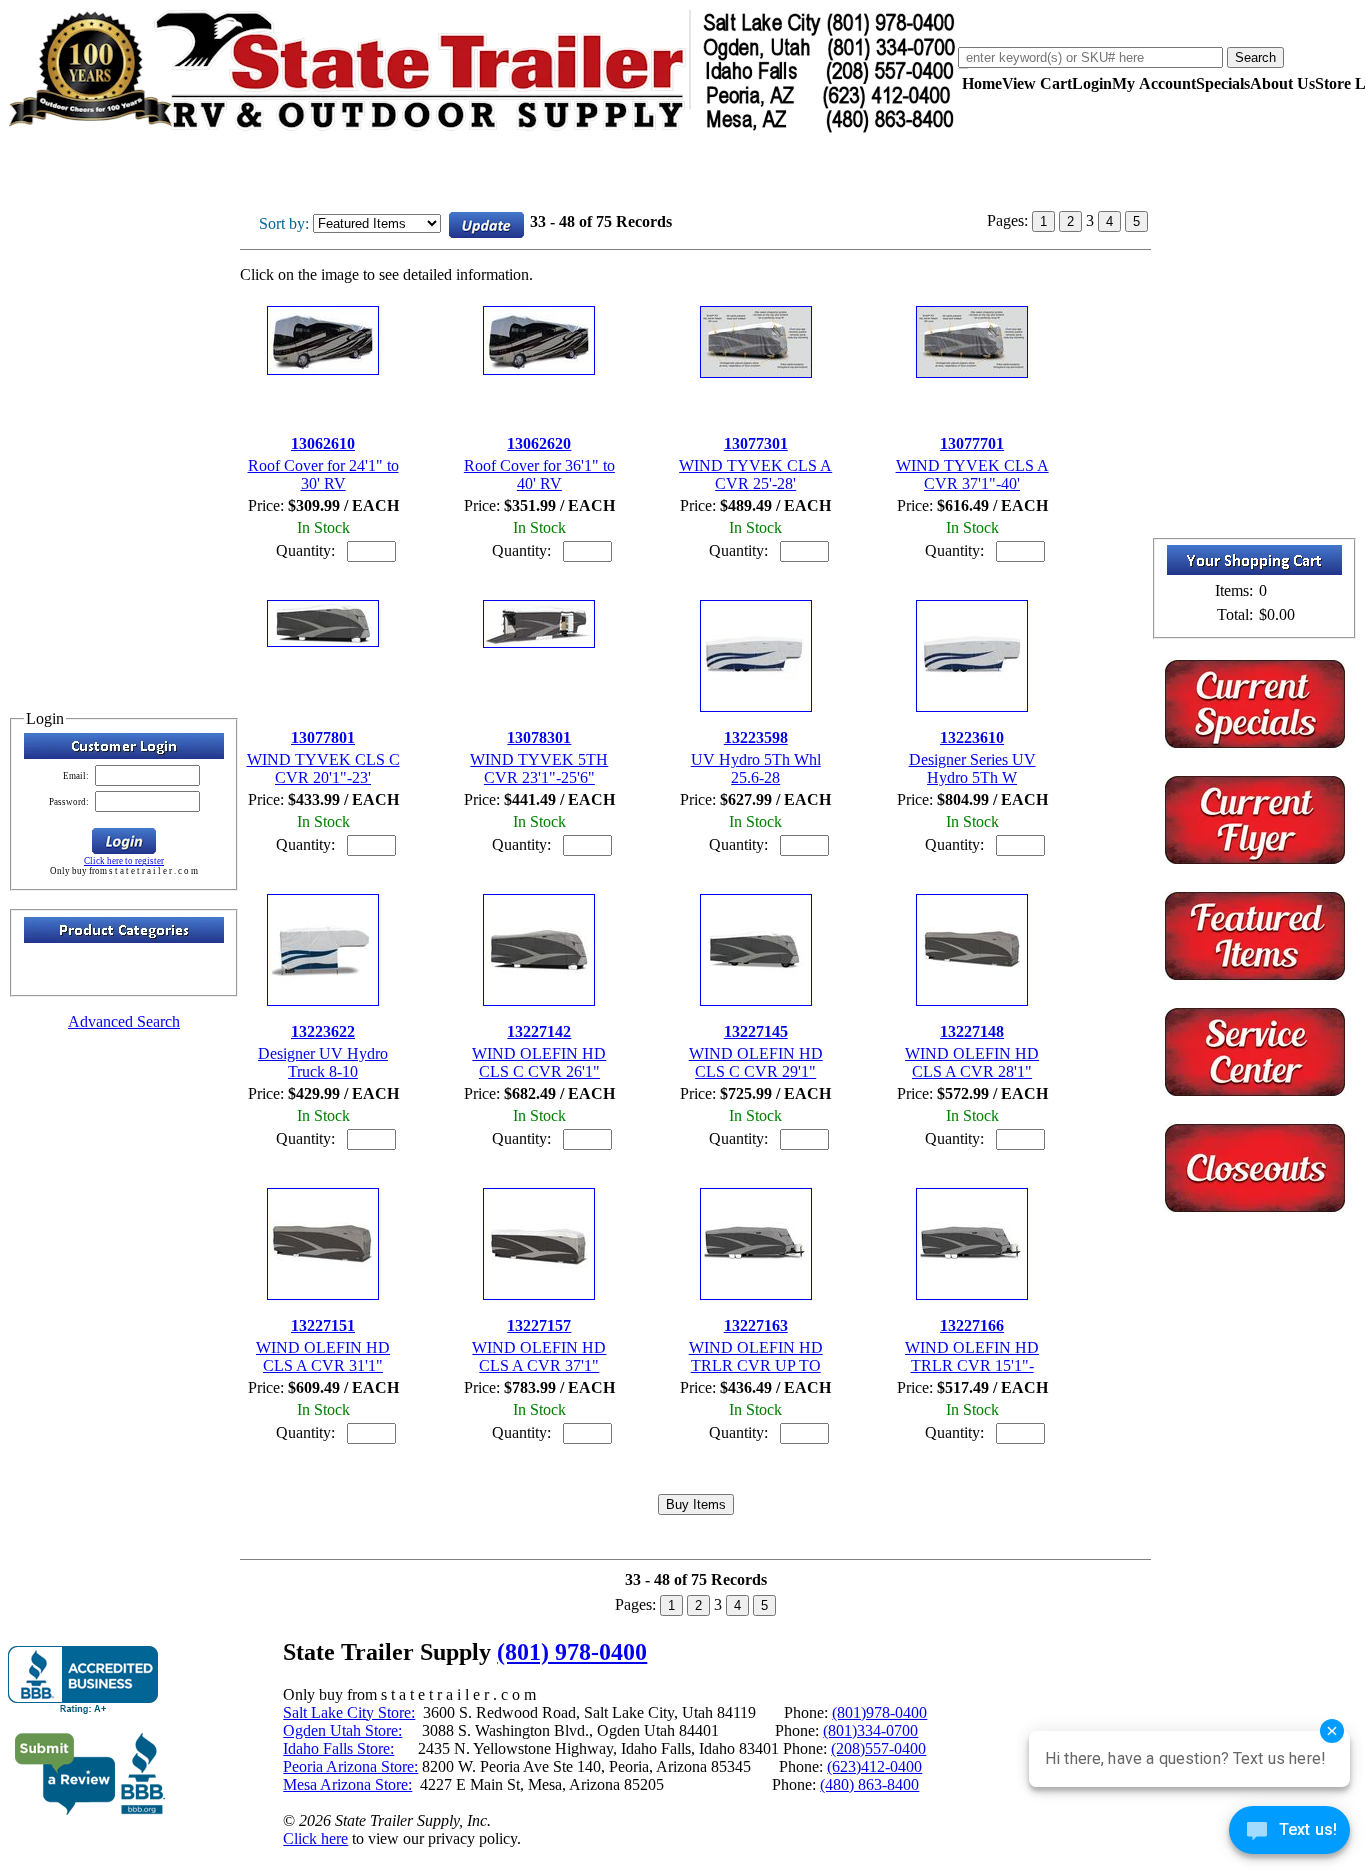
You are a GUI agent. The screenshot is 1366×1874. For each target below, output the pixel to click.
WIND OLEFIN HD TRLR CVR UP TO (756, 1356)
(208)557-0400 (878, 1748)
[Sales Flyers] (1255, 858)
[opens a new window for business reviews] (83, 1680)
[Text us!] (1289, 1834)
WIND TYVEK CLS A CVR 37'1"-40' (972, 474)
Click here (315, 1838)
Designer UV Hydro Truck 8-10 (323, 1062)
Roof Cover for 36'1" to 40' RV (539, 474)
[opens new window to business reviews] (90, 1810)
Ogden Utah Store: (342, 1730)
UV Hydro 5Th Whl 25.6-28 (756, 768)
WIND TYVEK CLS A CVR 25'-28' (755, 474)
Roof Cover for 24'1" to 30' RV (323, 474)
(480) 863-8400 (869, 1784)
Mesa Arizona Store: (347, 1784)
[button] (124, 841)
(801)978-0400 (879, 1712)
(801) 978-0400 (572, 1652)
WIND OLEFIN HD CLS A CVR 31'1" (323, 1356)
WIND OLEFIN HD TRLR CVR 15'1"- (972, 1356)
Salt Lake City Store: (349, 1712)
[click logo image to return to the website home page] (483, 128)
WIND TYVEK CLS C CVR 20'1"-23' (323, 768)
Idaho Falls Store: (338, 1748)
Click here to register (124, 861)
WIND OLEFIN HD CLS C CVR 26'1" (539, 1062)
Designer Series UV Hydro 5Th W (972, 768)
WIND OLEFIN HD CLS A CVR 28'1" (972, 1062)
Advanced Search (124, 1021)
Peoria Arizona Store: (350, 1766)
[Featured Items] (1255, 742)
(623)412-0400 (874, 1766)
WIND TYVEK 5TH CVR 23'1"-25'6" (539, 768)
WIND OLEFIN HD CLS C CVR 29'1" (756, 1062)
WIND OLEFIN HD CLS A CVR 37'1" (539, 1356)
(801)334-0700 (870, 1730)
